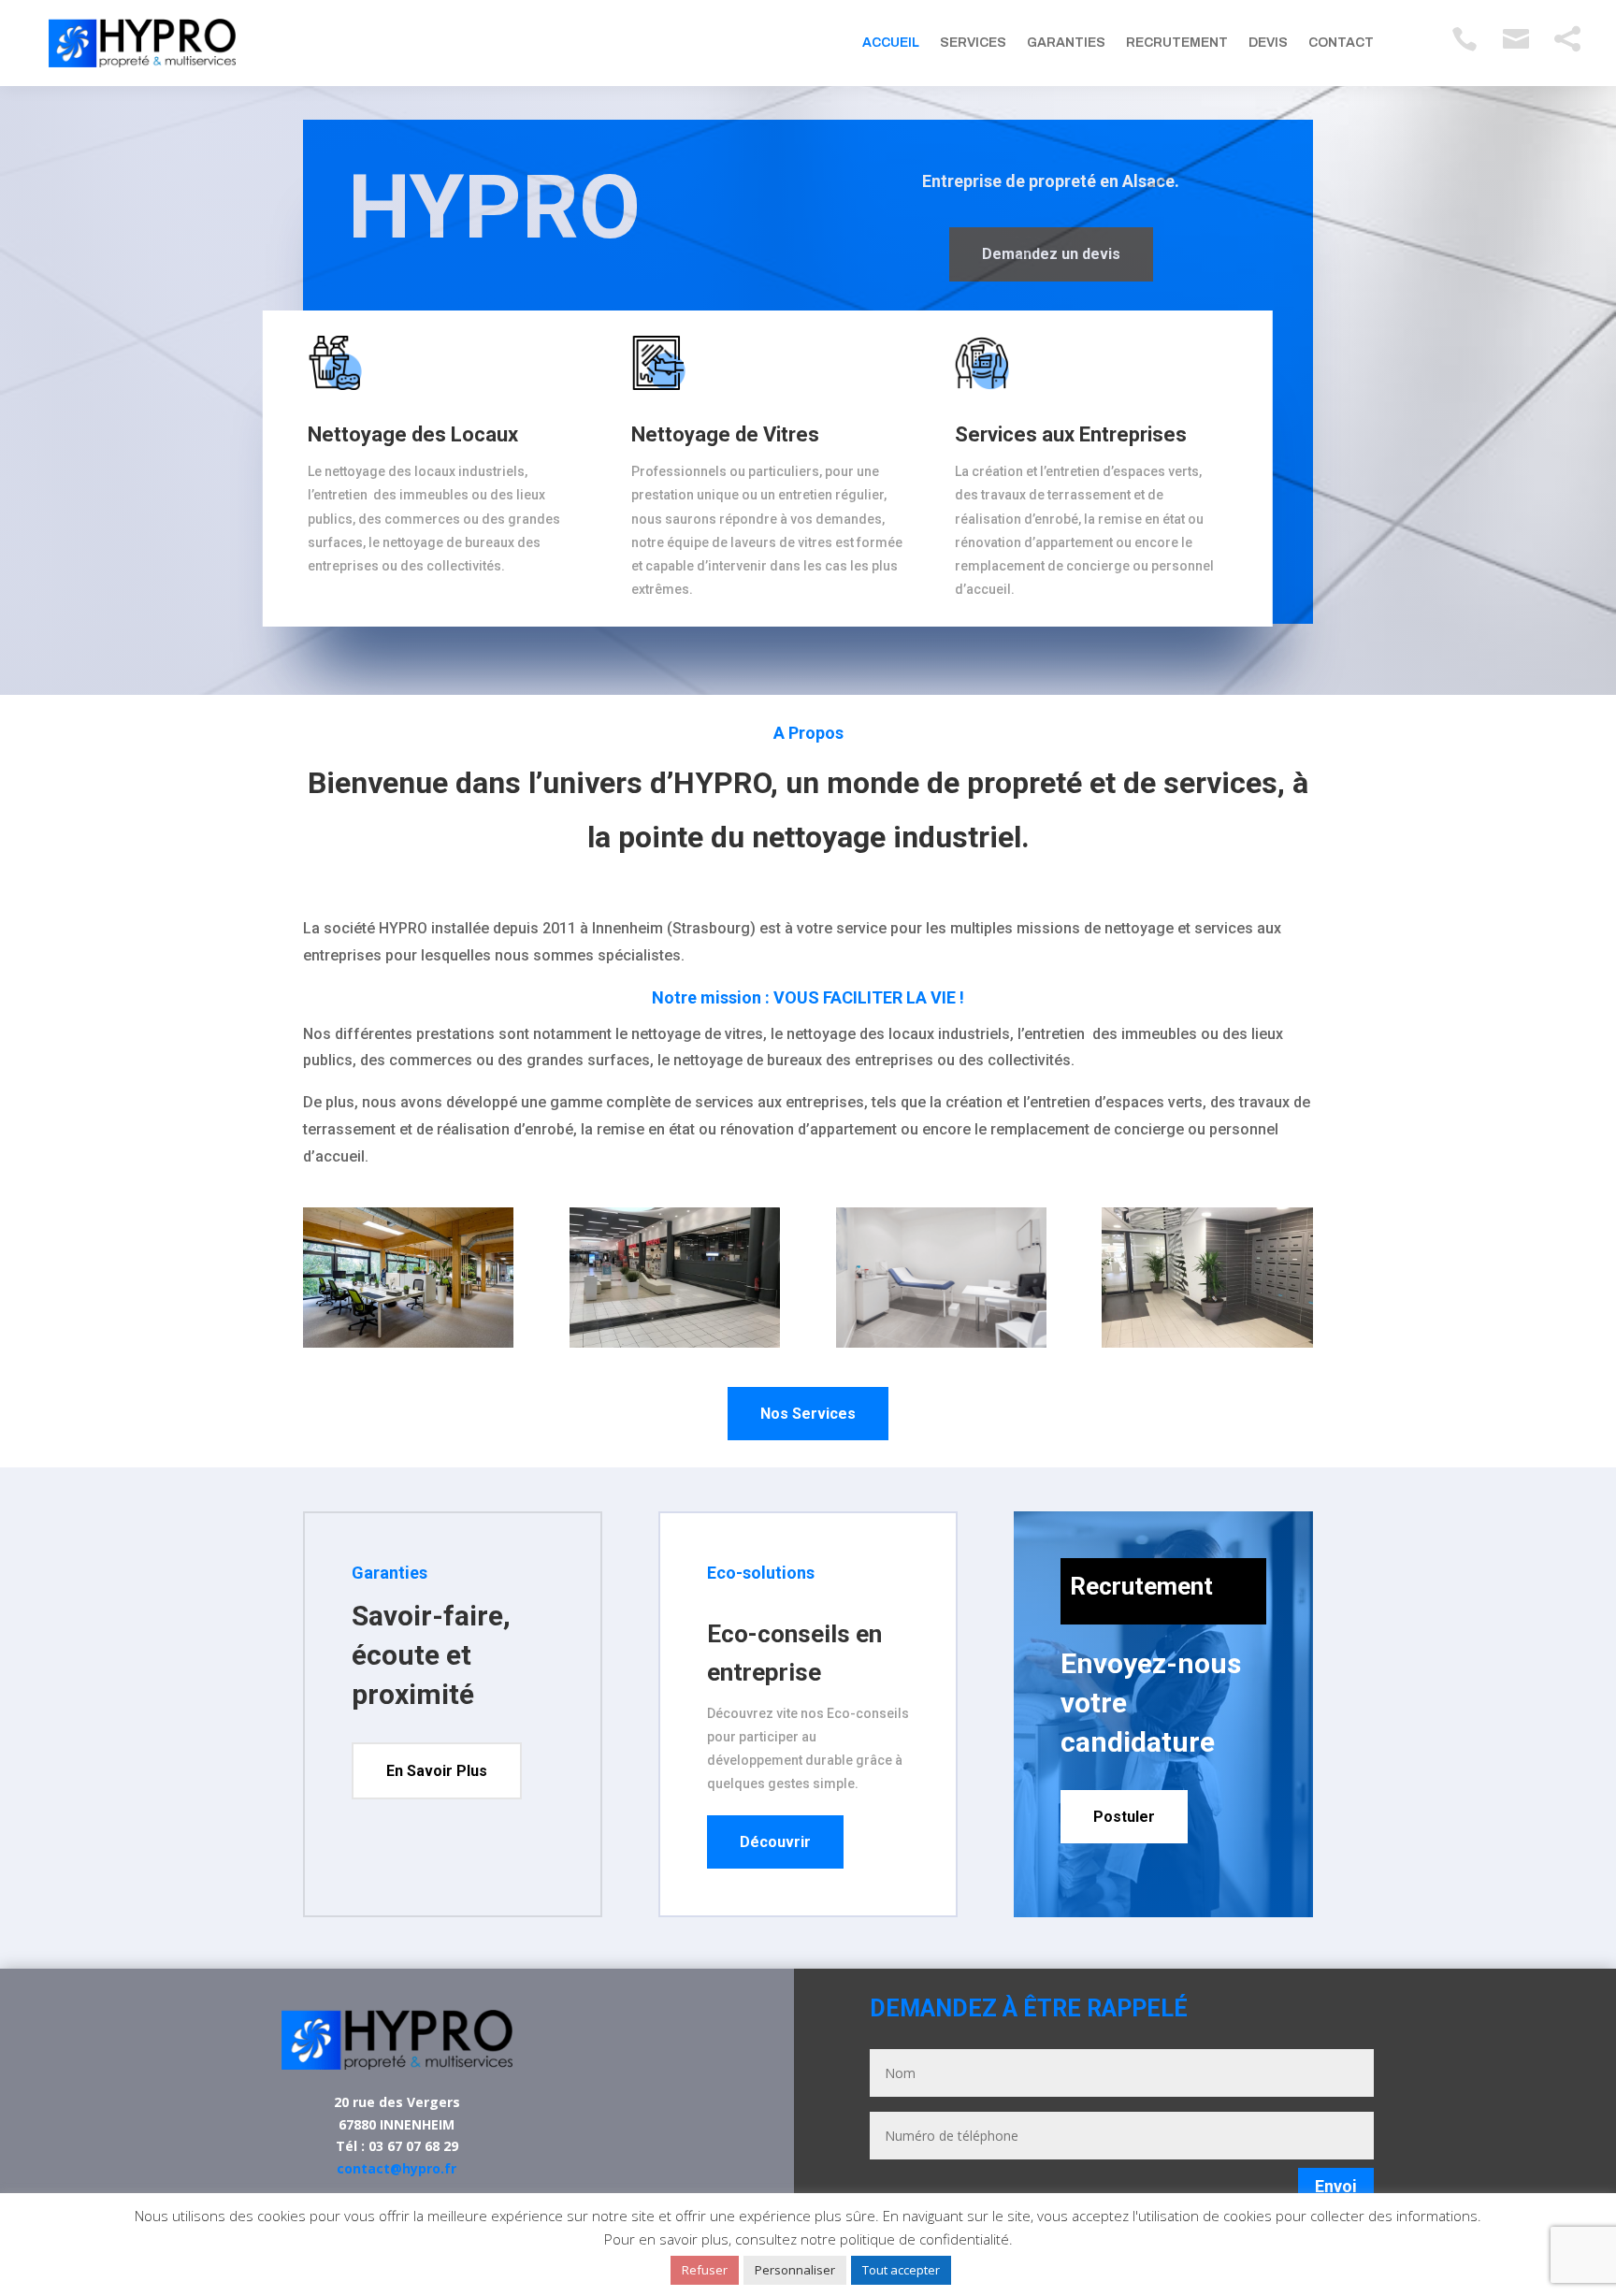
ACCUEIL (891, 43)
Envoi (1336, 2186)
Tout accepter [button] (901, 2270)
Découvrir (775, 1842)
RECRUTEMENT (1177, 43)
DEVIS (1268, 43)
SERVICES (973, 43)
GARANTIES (1066, 43)
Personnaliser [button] (795, 2270)
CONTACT (1341, 43)
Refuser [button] (705, 2270)
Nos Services (808, 1414)
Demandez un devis (1051, 254)
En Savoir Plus (437, 1771)
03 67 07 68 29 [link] (413, 2146)
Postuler (1124, 1817)
